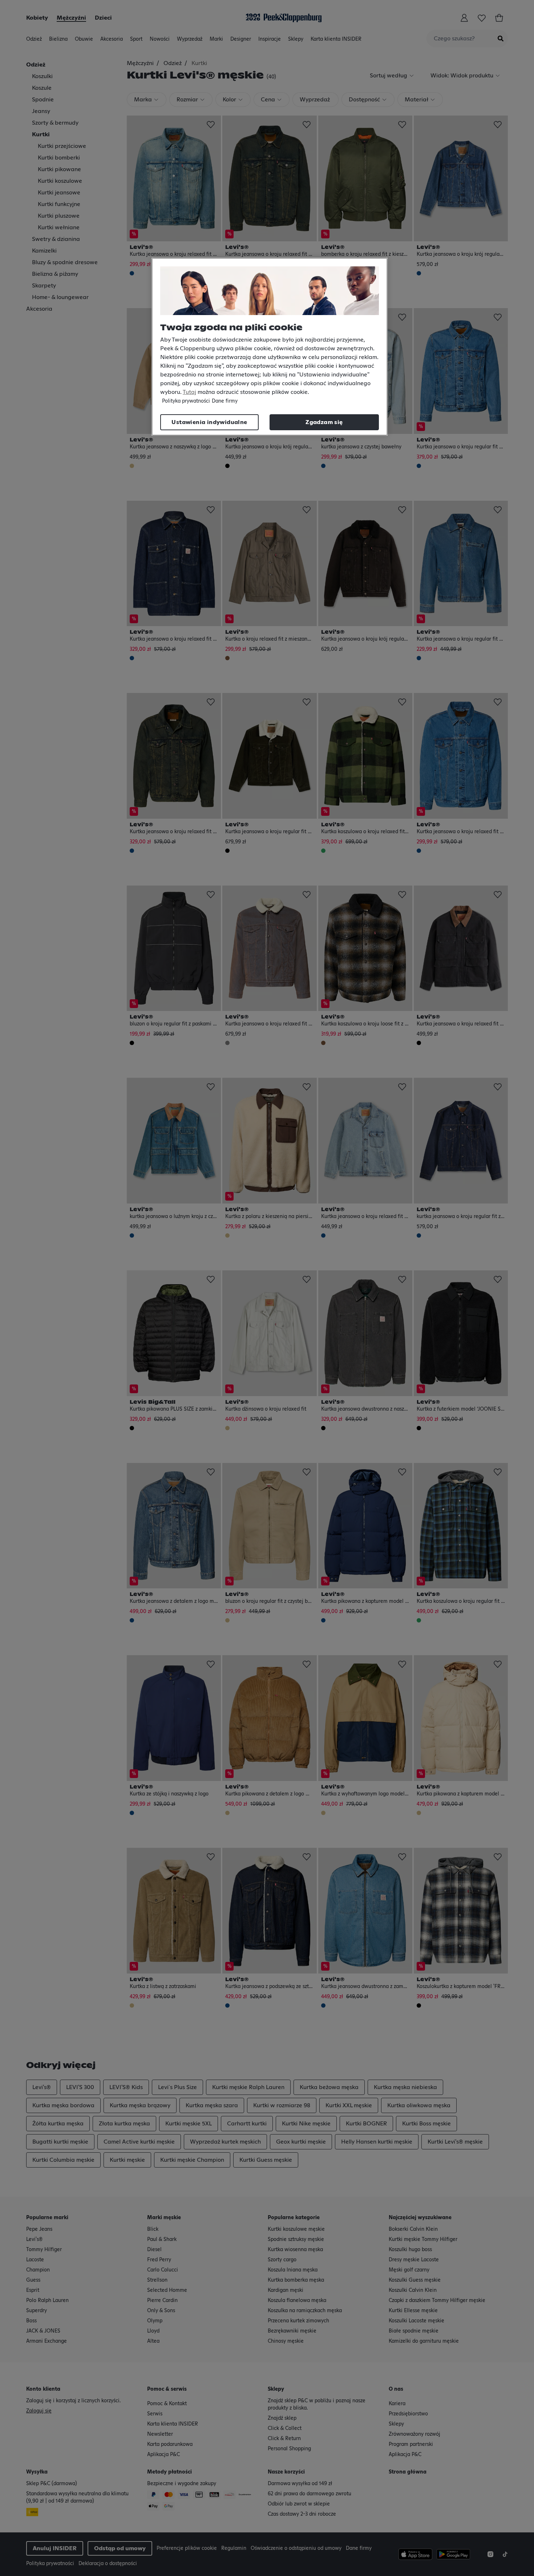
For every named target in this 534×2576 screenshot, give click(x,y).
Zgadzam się (324, 422)
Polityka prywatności (186, 401)
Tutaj (189, 392)
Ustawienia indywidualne (209, 422)
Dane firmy (225, 401)
